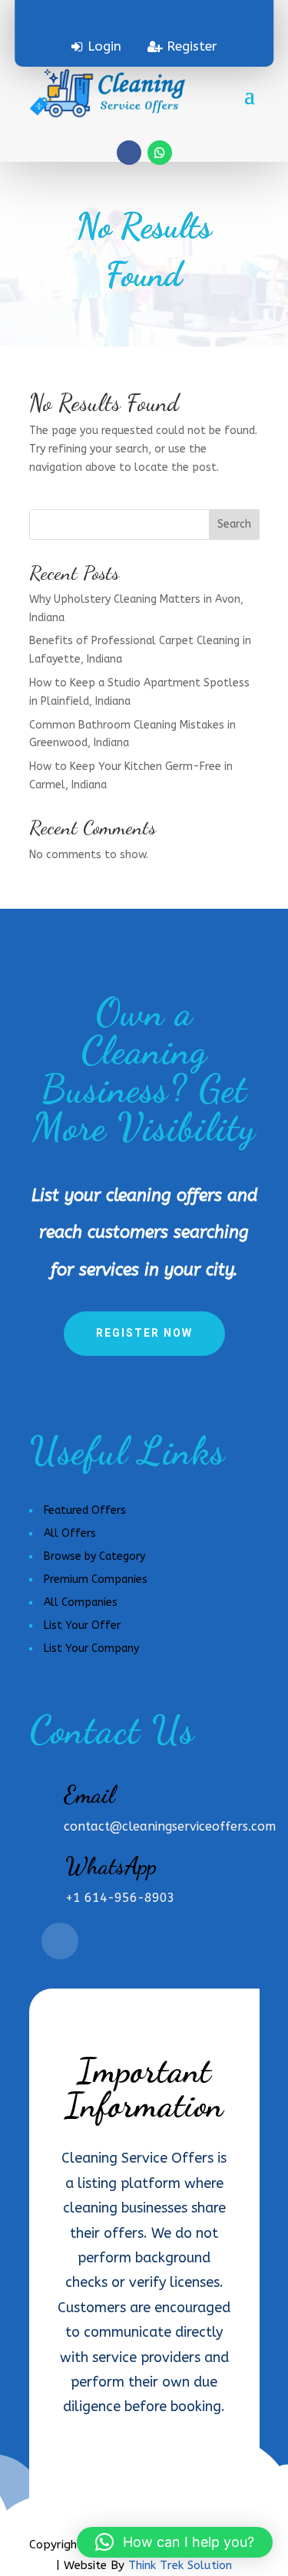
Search (234, 524)
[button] (175, 2542)
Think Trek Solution (180, 2565)
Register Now (144, 1333)
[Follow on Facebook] (129, 153)
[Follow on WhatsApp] (160, 153)
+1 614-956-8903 (120, 1898)
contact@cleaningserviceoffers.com (170, 1826)
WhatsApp (111, 1866)
